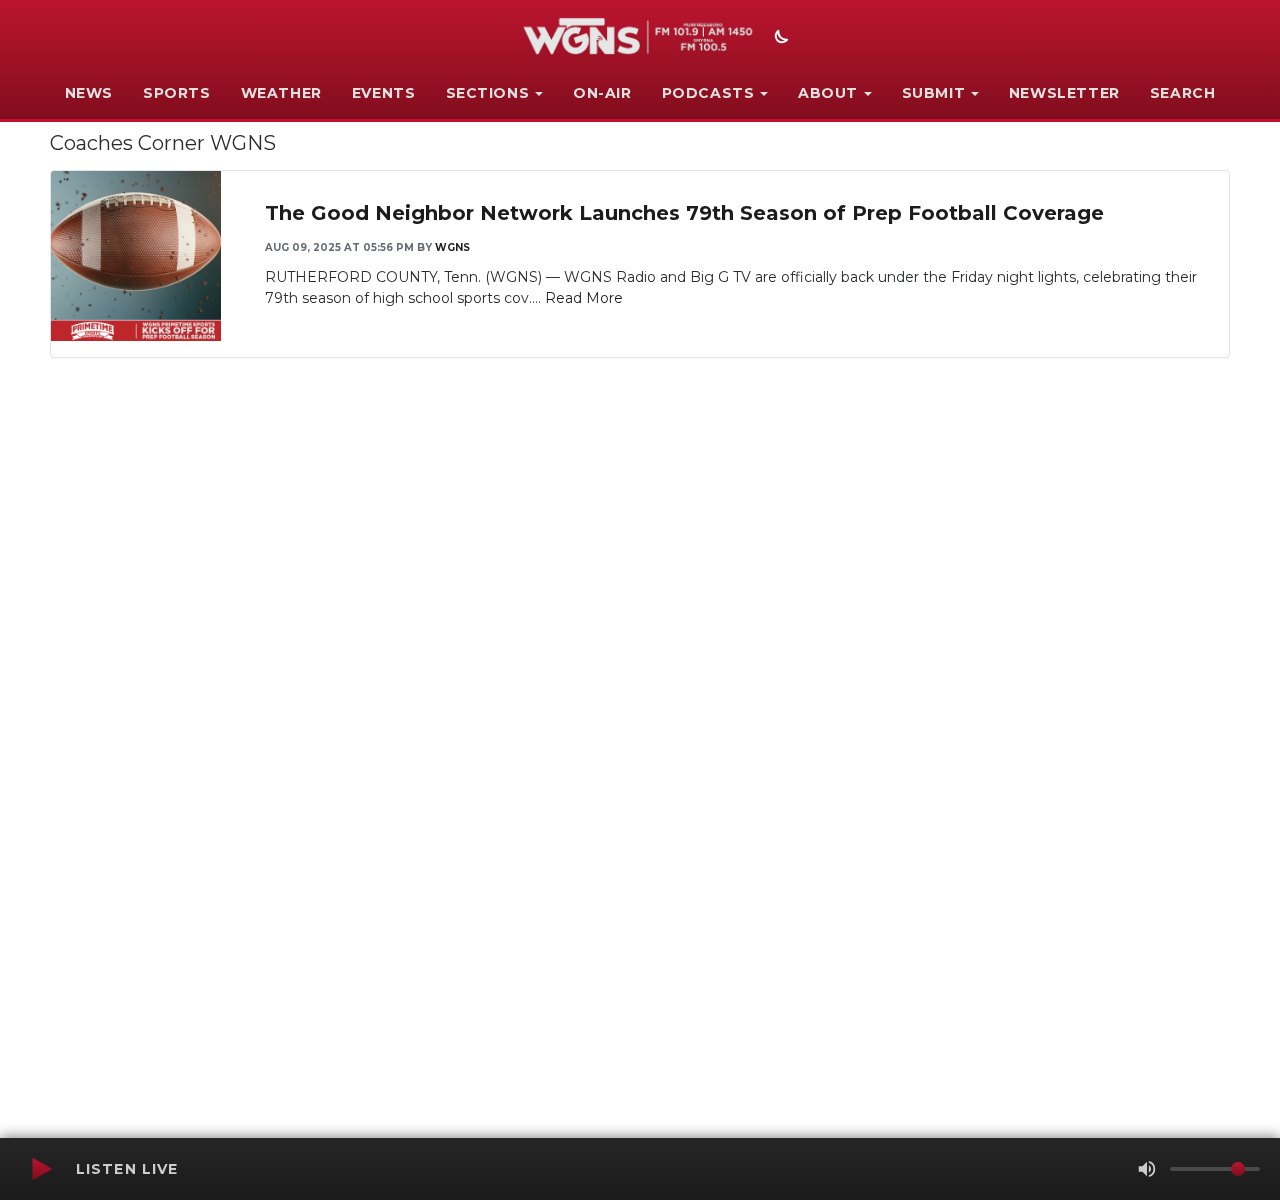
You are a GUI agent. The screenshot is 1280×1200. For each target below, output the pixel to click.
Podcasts (708, 93)
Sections (488, 93)
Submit (934, 93)
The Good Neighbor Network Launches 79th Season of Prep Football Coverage (684, 213)
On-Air (602, 93)
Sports (177, 93)
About (828, 93)
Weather (281, 93)
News (89, 93)
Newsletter (1064, 93)
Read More (584, 298)
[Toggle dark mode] (779, 39)
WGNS (452, 247)
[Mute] (1147, 1169)
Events (384, 93)
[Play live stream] (41, 1169)
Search (1183, 93)
